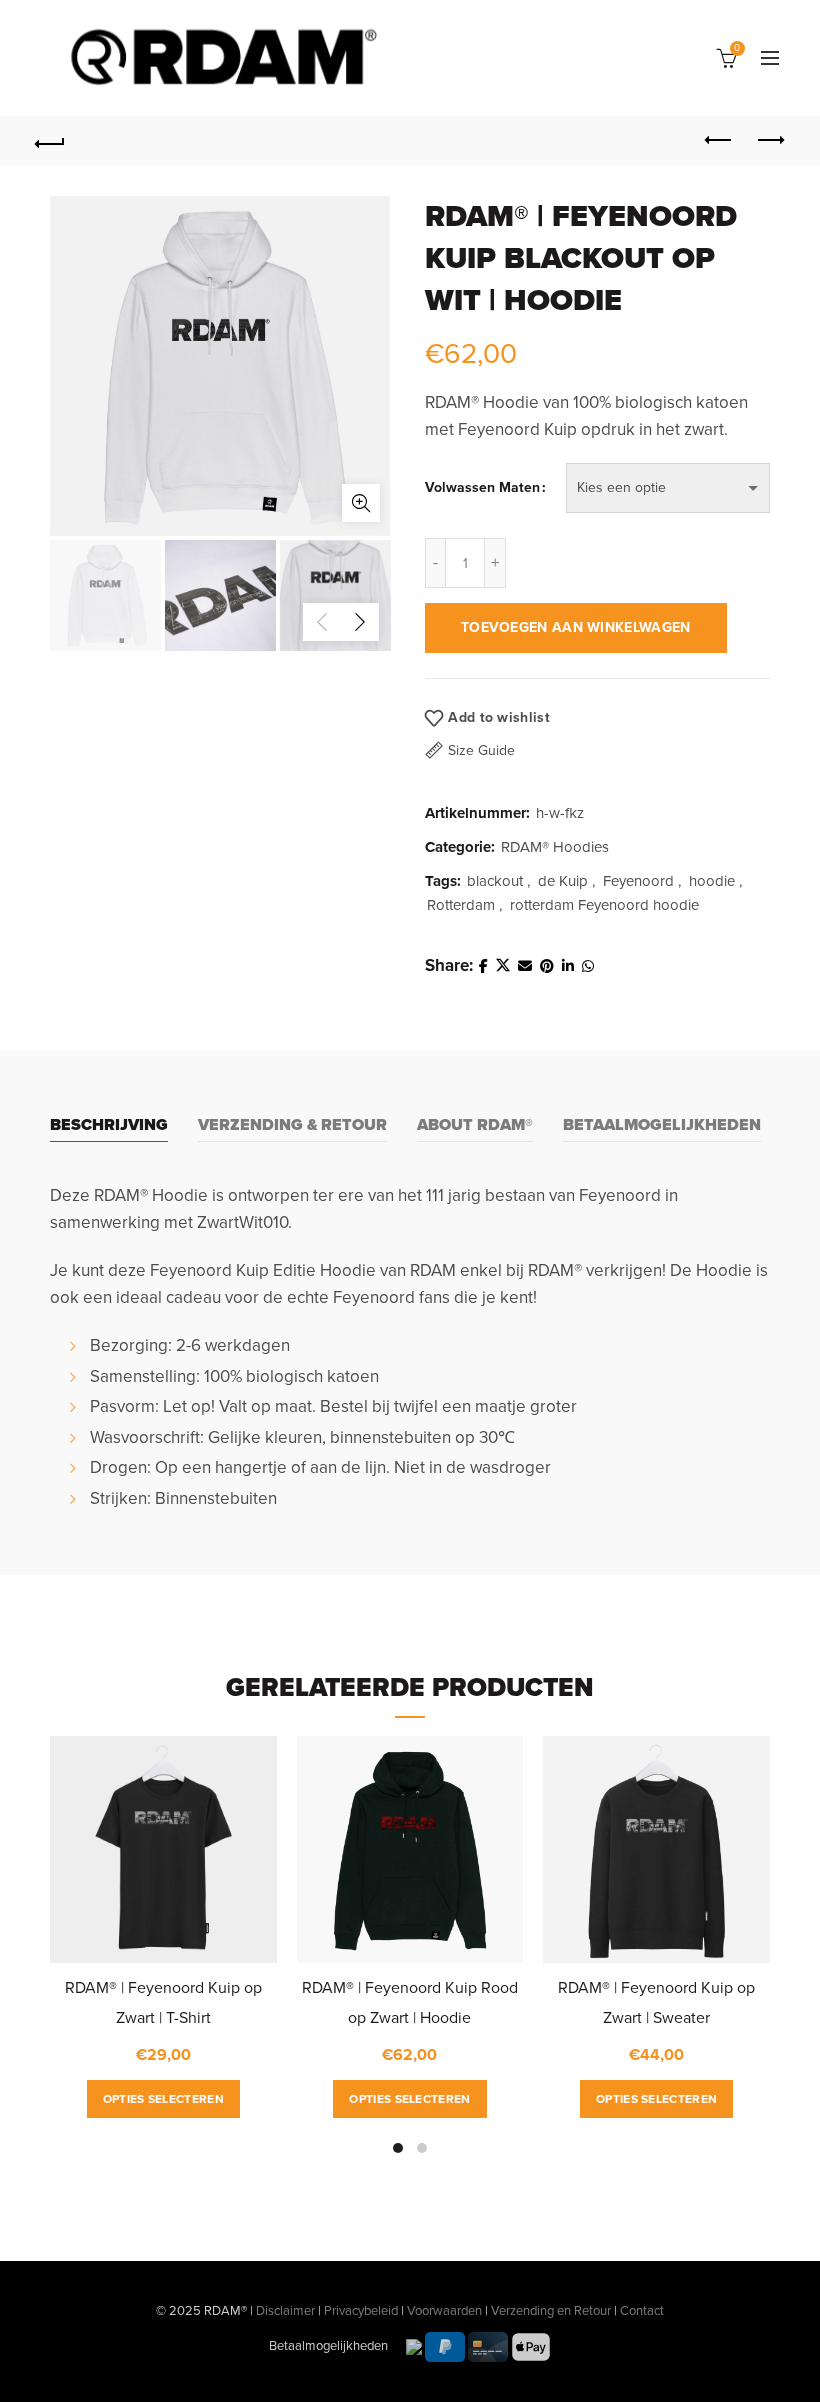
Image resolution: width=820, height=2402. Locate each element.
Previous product (720, 141)
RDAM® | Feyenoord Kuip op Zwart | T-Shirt (163, 2003)
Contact (642, 2311)
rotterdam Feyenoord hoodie (604, 905)
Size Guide (481, 750)
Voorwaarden (444, 2311)
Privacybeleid (361, 2311)
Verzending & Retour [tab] (292, 1125)
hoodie (712, 881)
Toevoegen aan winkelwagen (576, 627)
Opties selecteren (163, 2099)
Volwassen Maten (482, 487)
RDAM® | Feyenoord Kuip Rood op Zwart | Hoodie (410, 2003)
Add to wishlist (499, 717)
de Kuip (563, 881)
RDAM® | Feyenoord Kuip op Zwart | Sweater (656, 2003)
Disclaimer (285, 2311)
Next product (770, 141)
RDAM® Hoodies (555, 847)
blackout (495, 881)
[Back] (51, 141)
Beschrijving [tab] (109, 1125)
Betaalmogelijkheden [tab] (662, 1125)
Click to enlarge (361, 503)
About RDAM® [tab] (475, 1125)
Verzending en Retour (551, 2311)
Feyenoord (638, 881)
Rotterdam (461, 905)
